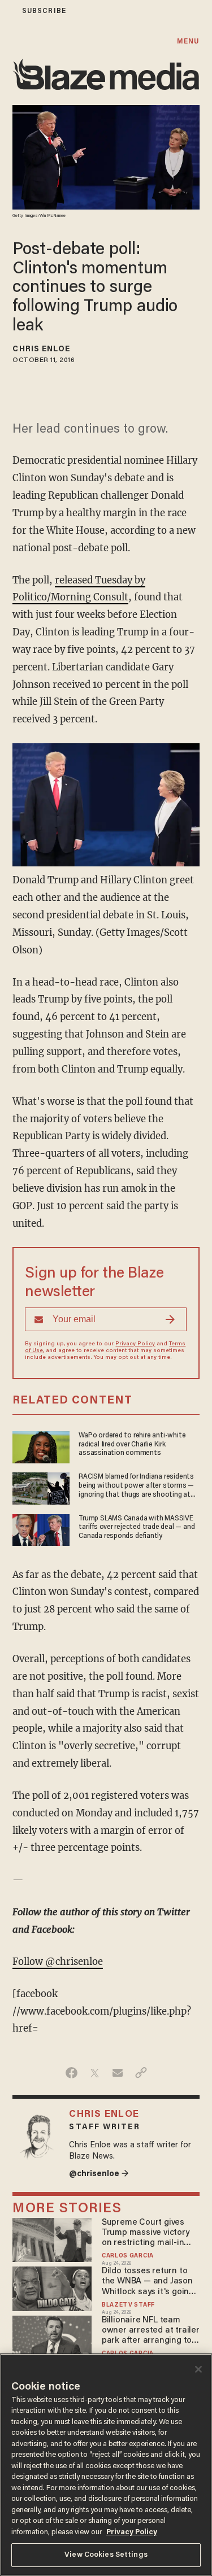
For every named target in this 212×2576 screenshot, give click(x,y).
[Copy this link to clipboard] (141, 2073)
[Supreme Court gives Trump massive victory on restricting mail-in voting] (52, 2239)
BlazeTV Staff (128, 2305)
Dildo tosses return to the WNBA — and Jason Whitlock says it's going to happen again (148, 2282)
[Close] (198, 2369)
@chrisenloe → (99, 2174)
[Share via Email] (118, 2073)
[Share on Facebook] (72, 2073)
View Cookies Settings (106, 2555)
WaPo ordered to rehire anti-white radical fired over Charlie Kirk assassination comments (132, 1444)
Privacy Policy (135, 1344)
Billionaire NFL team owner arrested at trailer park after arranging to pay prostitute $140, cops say (151, 2331)
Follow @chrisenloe (58, 1962)
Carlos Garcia (128, 2256)
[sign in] (7, 11)
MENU (188, 42)
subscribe (44, 11)
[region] (106, 2465)
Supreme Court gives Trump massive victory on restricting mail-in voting (146, 2233)
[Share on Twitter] (95, 2073)
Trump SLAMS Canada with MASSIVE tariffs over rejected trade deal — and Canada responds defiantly (137, 1527)
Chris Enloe (41, 350)
